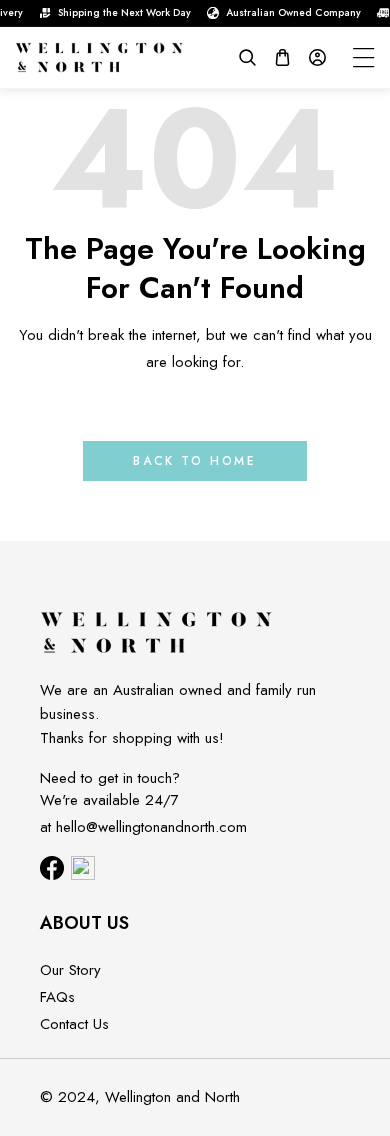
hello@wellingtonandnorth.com (151, 827)
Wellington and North (172, 1097)
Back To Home (194, 461)
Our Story (70, 970)
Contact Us (74, 1024)
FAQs (57, 997)
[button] (247, 57)
